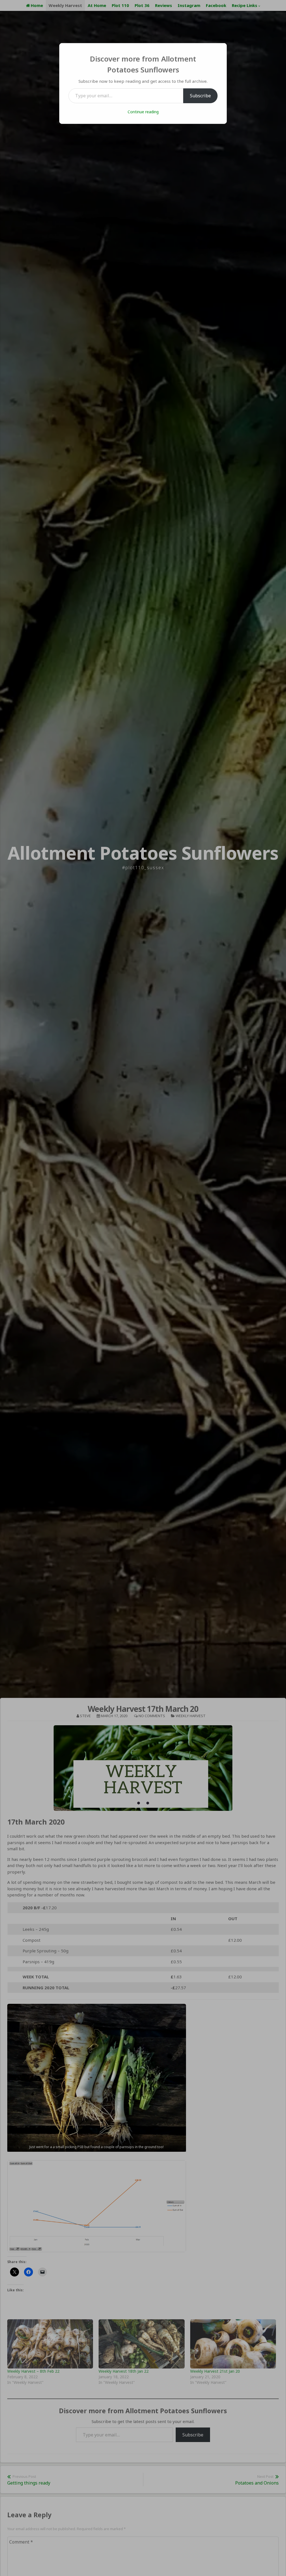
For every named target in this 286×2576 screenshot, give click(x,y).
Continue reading (143, 112)
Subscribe (200, 96)
